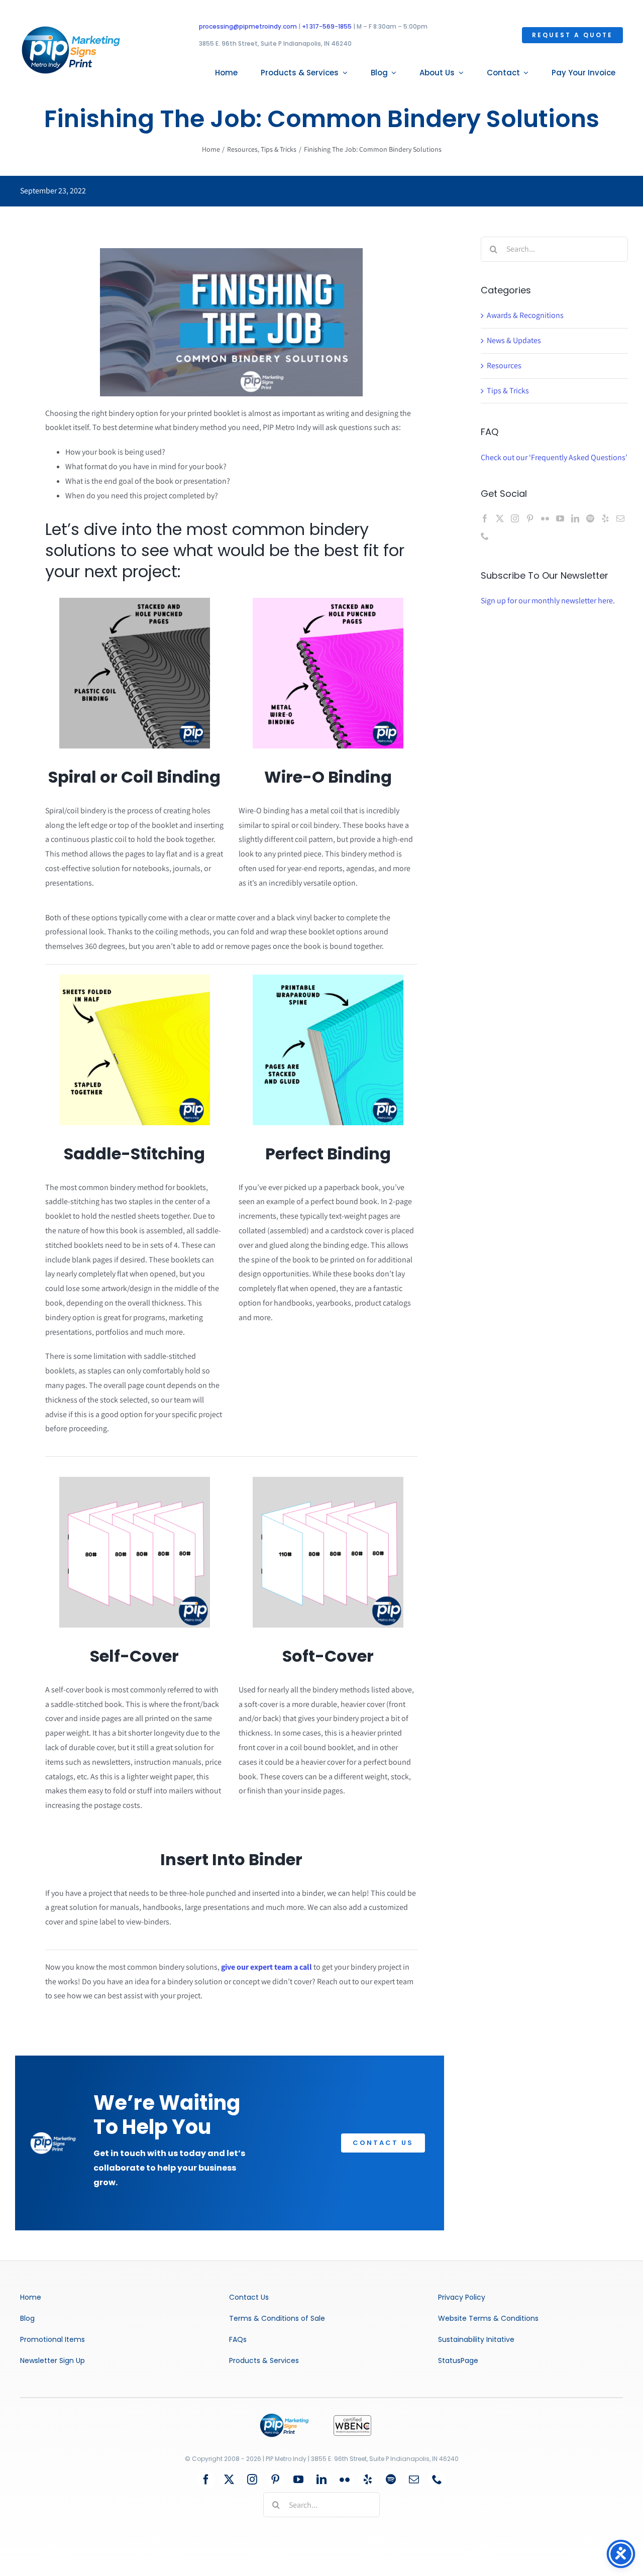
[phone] (437, 2480)
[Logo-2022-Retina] (71, 29)
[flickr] (345, 2480)
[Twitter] (500, 518)
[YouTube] (560, 518)
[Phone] (485, 536)
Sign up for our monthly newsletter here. (548, 601)
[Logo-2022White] (53, 2136)
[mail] (414, 2480)
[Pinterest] (530, 518)
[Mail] (620, 518)
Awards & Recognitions (525, 315)
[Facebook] (485, 518)
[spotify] (391, 2480)
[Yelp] (605, 518)
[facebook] (206, 2480)
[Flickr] (545, 518)
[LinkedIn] (575, 518)
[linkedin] (321, 2480)
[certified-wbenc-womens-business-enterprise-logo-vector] (352, 2419)
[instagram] (252, 2480)
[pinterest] (275, 2480)
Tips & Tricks (508, 391)
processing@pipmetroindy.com (248, 26)
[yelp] (368, 2480)
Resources (504, 365)
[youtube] (298, 2480)
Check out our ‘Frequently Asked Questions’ (554, 457)
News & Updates (514, 340)
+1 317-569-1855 (327, 26)
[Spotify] (590, 518)
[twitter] (229, 2480)
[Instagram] (515, 518)
